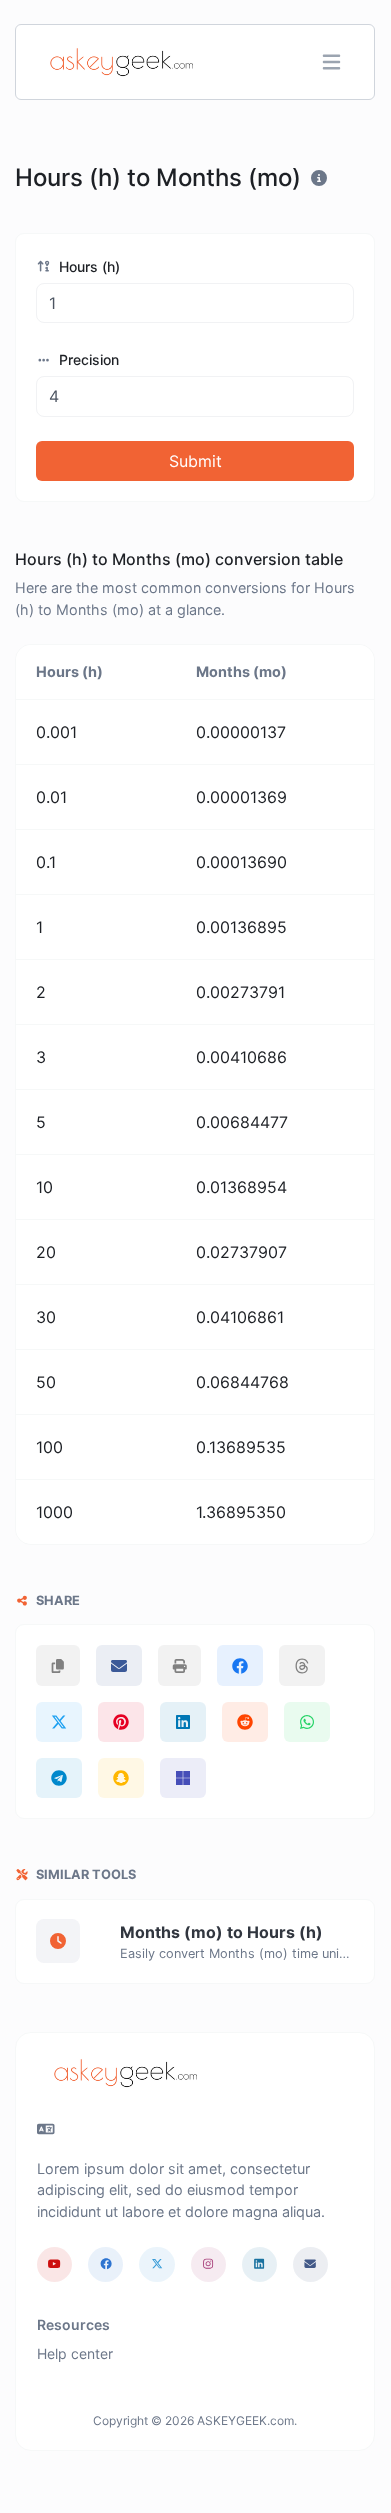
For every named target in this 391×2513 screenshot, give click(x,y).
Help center (75, 2353)
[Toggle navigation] (331, 62)
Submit (195, 461)
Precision (87, 359)
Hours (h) (87, 266)
